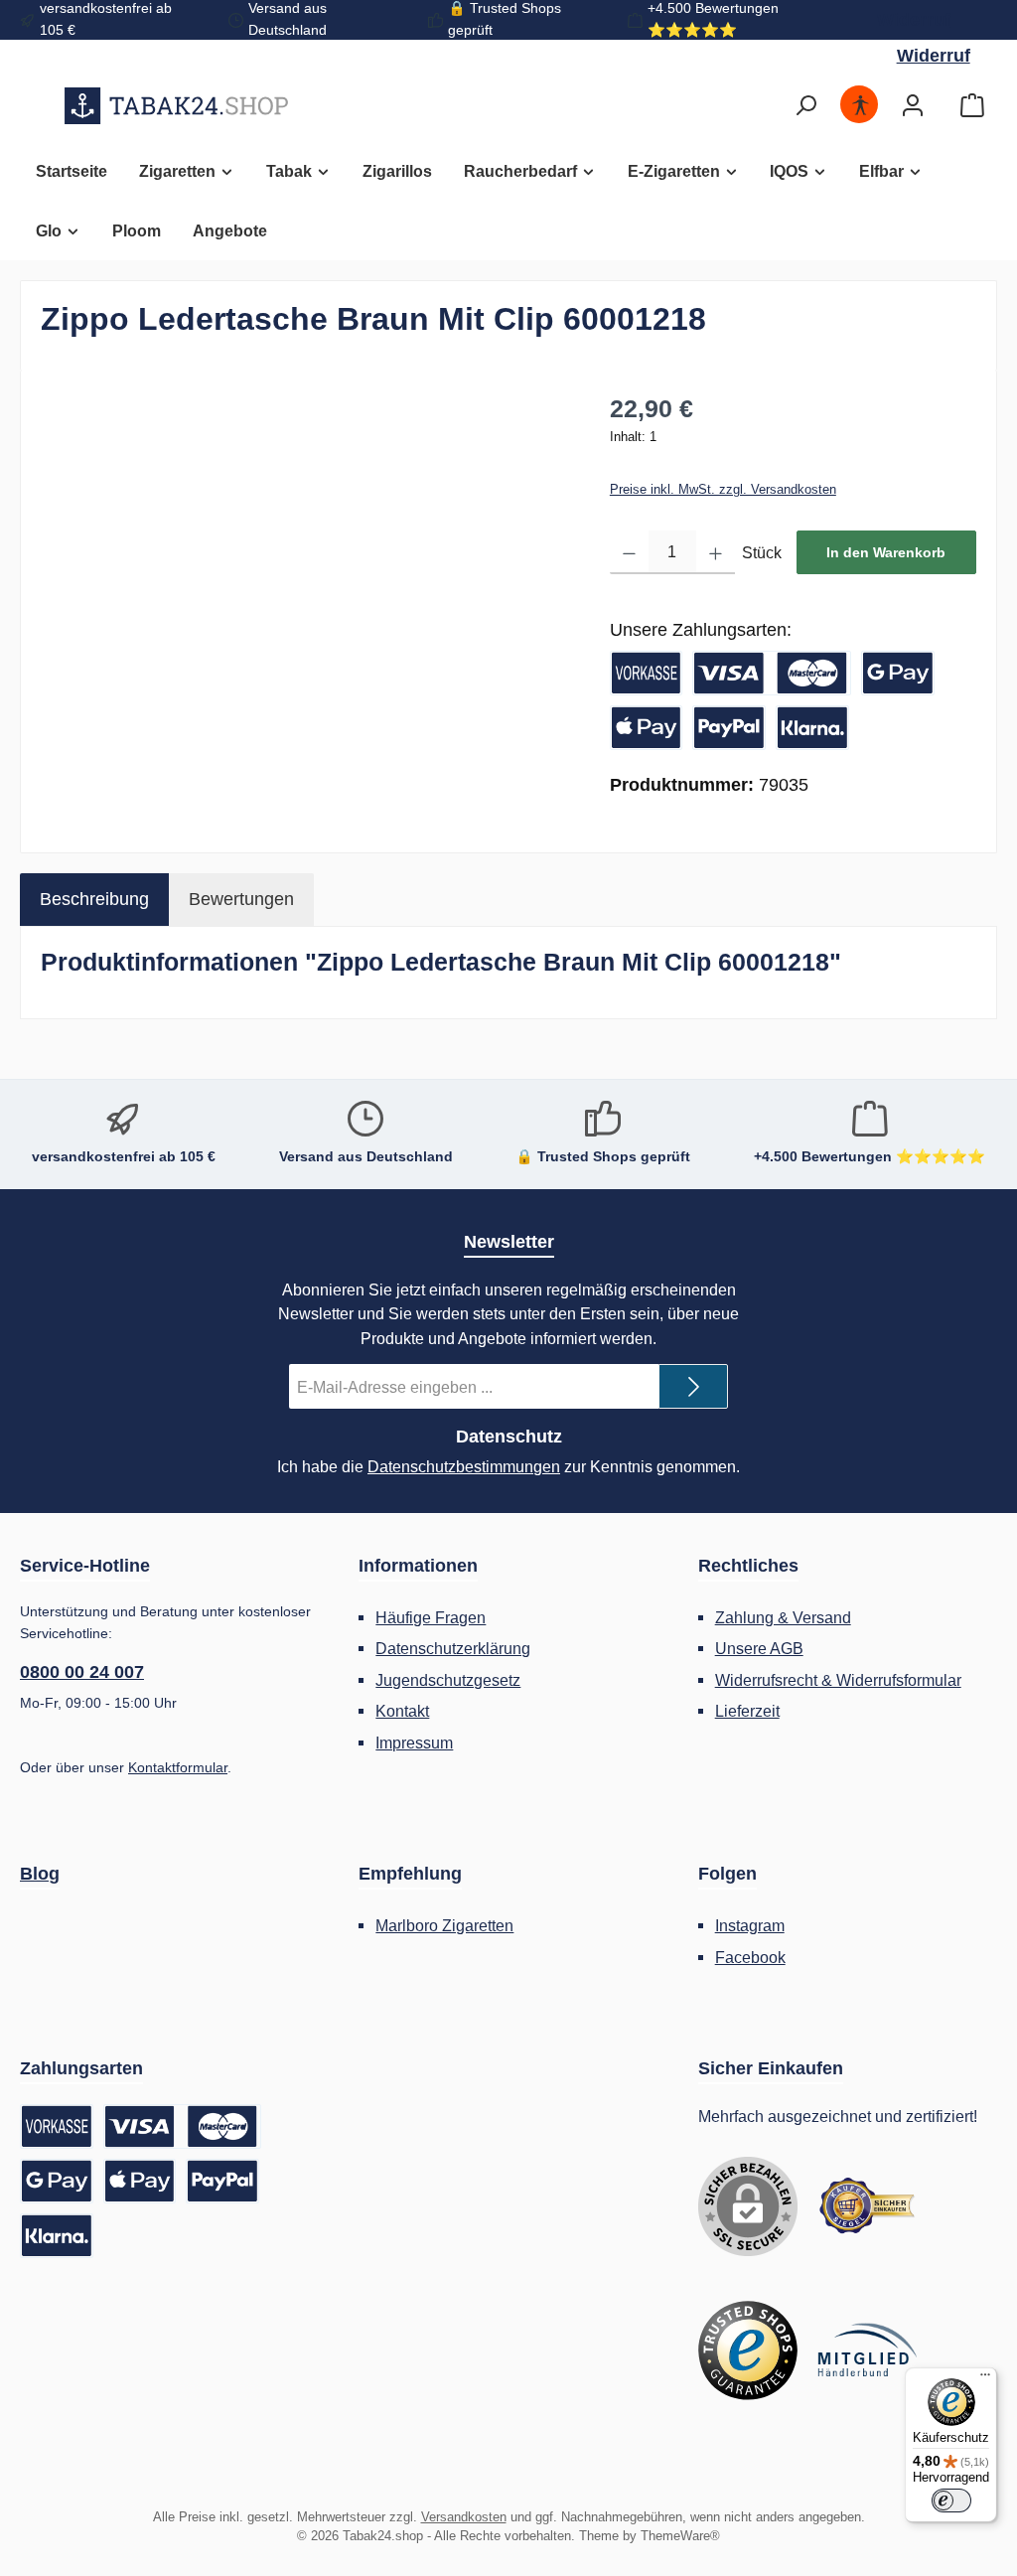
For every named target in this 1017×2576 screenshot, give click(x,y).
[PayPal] (729, 728)
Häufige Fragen (431, 1617)
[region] (305, 604)
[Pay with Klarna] (812, 728)
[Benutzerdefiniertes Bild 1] (867, 2206)
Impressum (414, 1743)
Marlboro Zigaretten (444, 1925)
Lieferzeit (747, 1711)
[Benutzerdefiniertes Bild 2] (748, 2350)
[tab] (94, 900)
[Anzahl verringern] (629, 552)
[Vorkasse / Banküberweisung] (647, 673)
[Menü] (985, 2379)
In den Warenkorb (886, 552)
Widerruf (914, 20)
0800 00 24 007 (82, 1672)
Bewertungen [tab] (241, 899)
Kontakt (402, 1711)
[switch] (951, 2500)
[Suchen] (805, 106)
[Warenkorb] (972, 106)
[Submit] (693, 1386)
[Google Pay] (898, 673)
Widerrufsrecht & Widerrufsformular (838, 1680)
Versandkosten (464, 2517)
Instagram (750, 1925)
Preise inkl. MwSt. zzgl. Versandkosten (723, 490)
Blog (40, 1874)
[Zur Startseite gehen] (176, 105)
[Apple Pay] (647, 728)
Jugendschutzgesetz (448, 1680)
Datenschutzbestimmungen (464, 1467)
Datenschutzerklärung (453, 1648)
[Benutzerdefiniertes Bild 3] (867, 2350)
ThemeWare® (680, 2536)
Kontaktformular (178, 1767)
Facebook (750, 1957)
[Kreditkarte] (772, 673)
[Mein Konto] (913, 106)
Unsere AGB (759, 1648)
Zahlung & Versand (783, 1617)
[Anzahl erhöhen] (716, 552)
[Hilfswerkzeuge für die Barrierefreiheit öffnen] (860, 106)
